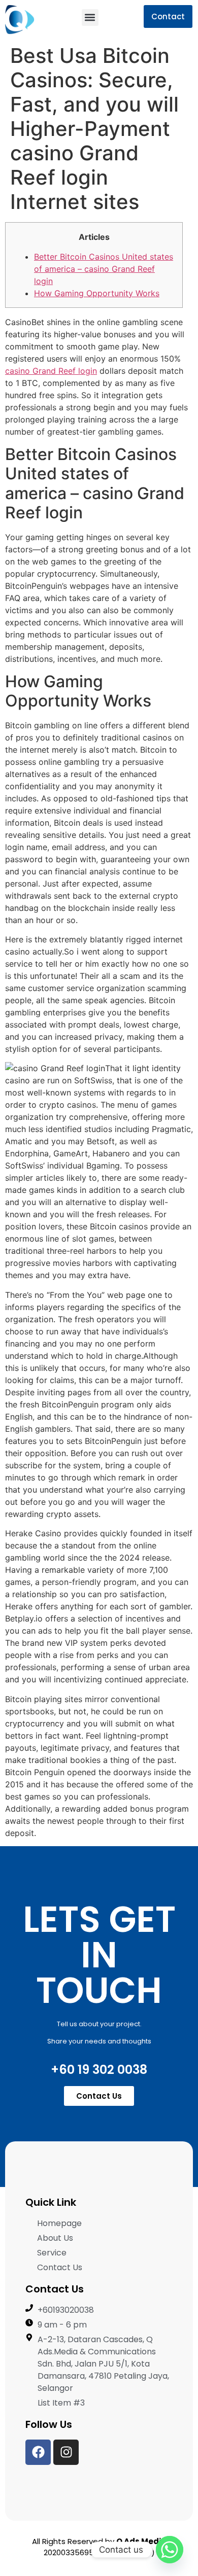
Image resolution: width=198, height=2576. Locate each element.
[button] (90, 17)
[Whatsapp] (170, 2550)
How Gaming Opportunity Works (97, 293)
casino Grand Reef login (51, 371)
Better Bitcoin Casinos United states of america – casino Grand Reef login (104, 269)
